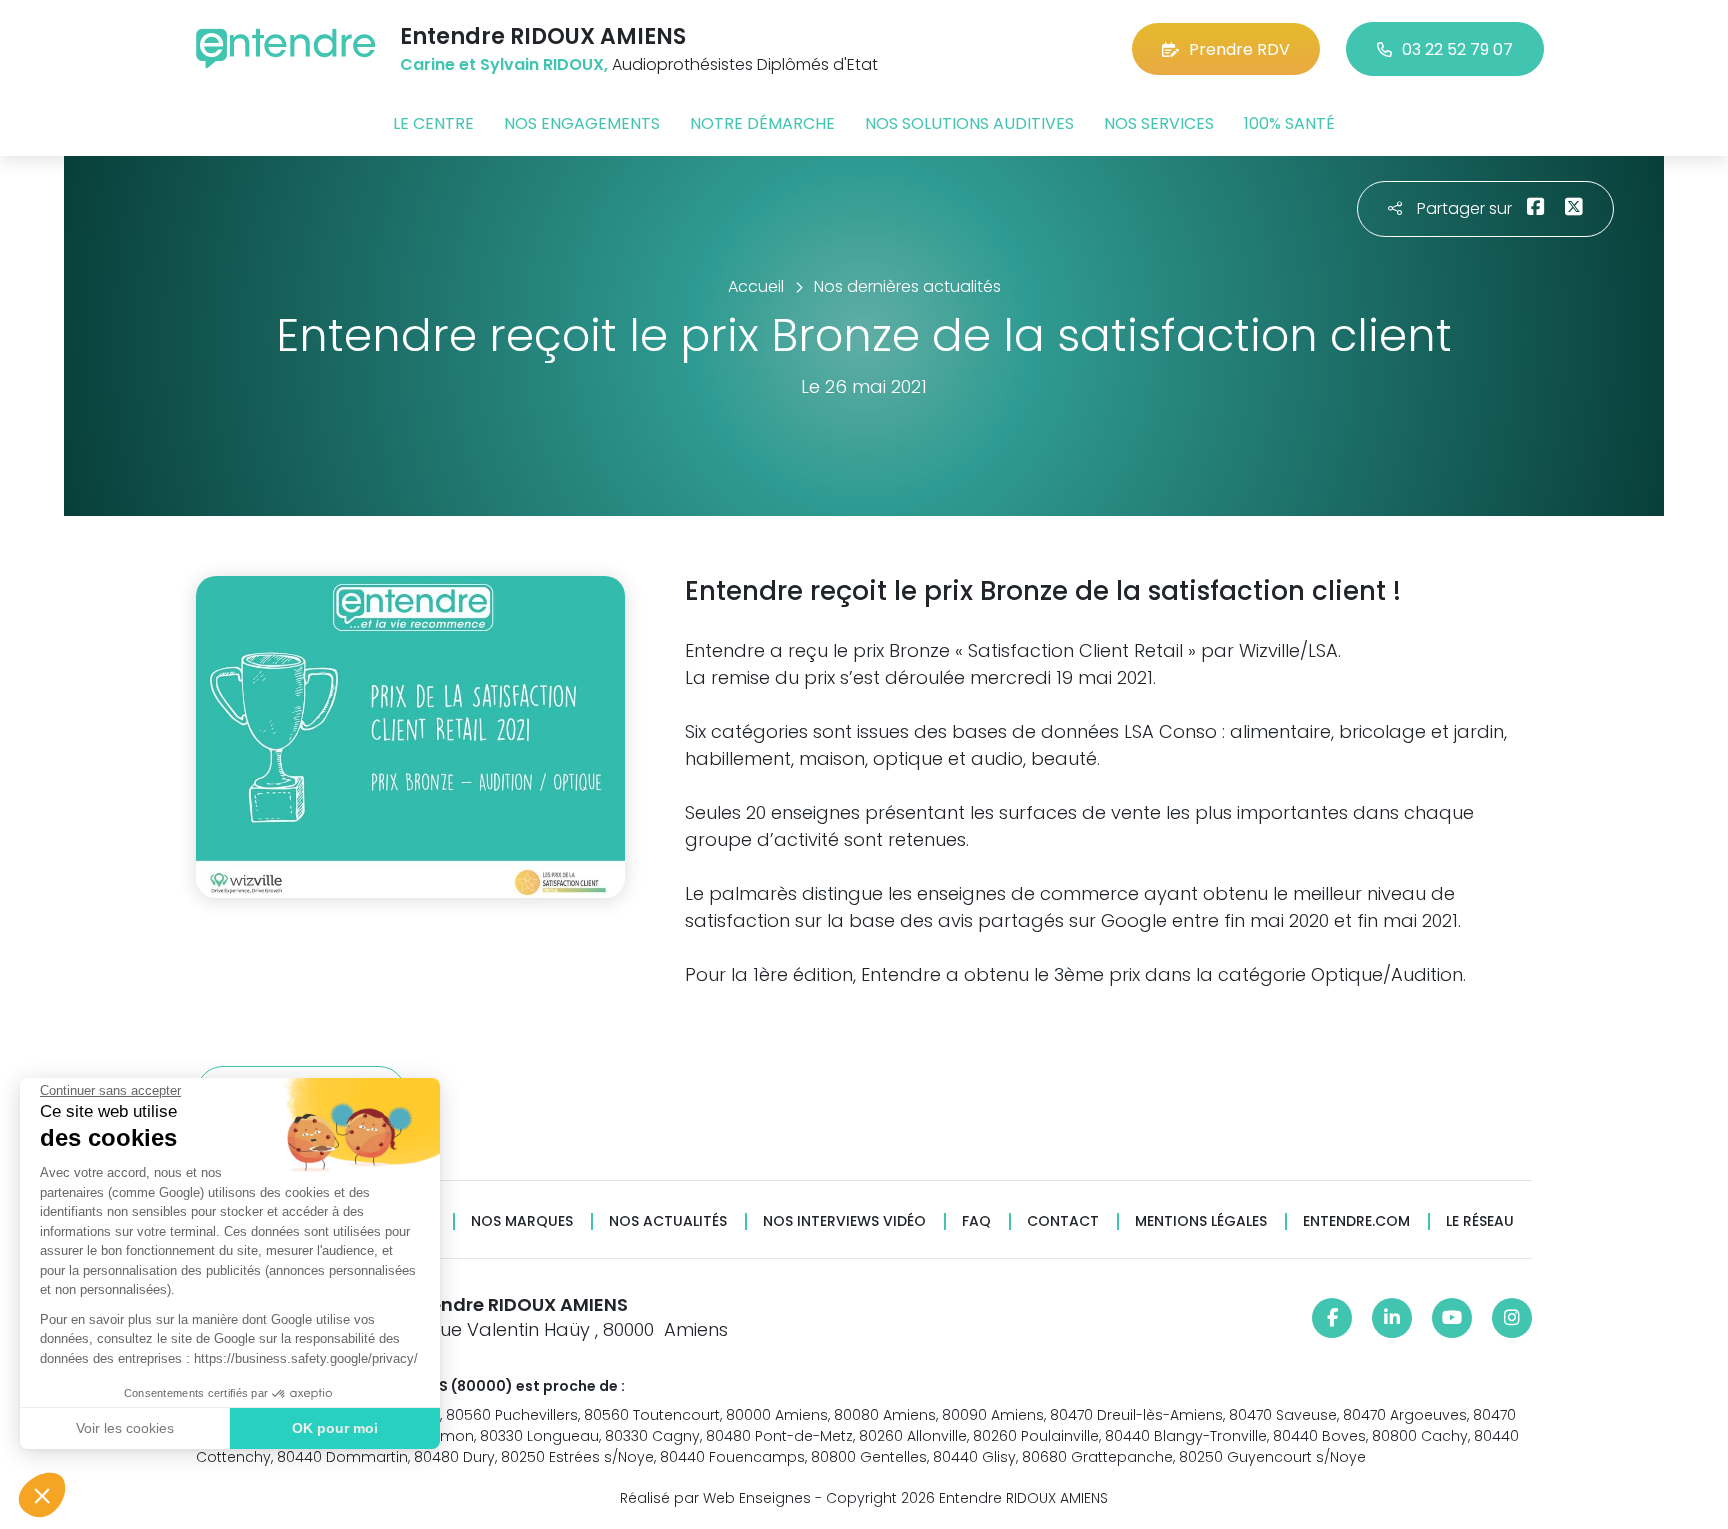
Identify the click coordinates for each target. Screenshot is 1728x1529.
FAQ (976, 1221)
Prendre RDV (1239, 49)
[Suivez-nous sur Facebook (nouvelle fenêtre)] (1332, 1318)
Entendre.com (1356, 1221)
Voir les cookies (125, 1428)
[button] (42, 1495)
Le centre (433, 123)
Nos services (1159, 123)
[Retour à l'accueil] (286, 48)
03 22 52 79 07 (1457, 49)
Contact (1063, 1221)
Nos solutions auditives (969, 123)
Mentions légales (1201, 1221)
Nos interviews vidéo (844, 1221)
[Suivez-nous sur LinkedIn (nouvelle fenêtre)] (1392, 1318)
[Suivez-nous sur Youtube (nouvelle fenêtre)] (1452, 1318)
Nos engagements (582, 123)
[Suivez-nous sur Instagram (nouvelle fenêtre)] (1512, 1318)
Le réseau (1480, 1221)
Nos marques (522, 1221)
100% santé (1289, 123)
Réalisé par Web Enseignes (715, 1498)
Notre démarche (762, 123)
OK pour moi (335, 1428)
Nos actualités (668, 1221)
